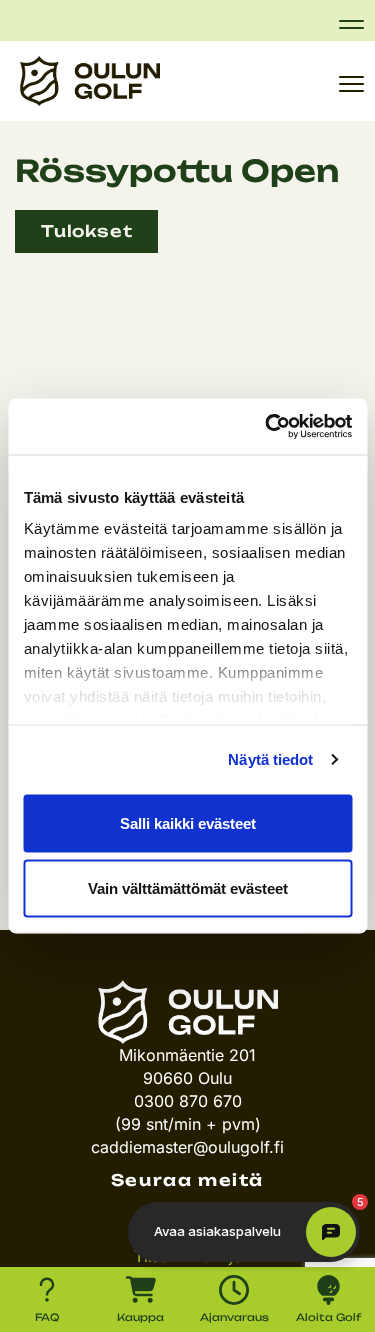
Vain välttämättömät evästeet (188, 888)
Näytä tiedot (270, 759)
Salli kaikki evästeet (188, 822)
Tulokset (86, 231)
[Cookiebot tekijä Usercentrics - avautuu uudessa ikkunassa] (267, 427)
